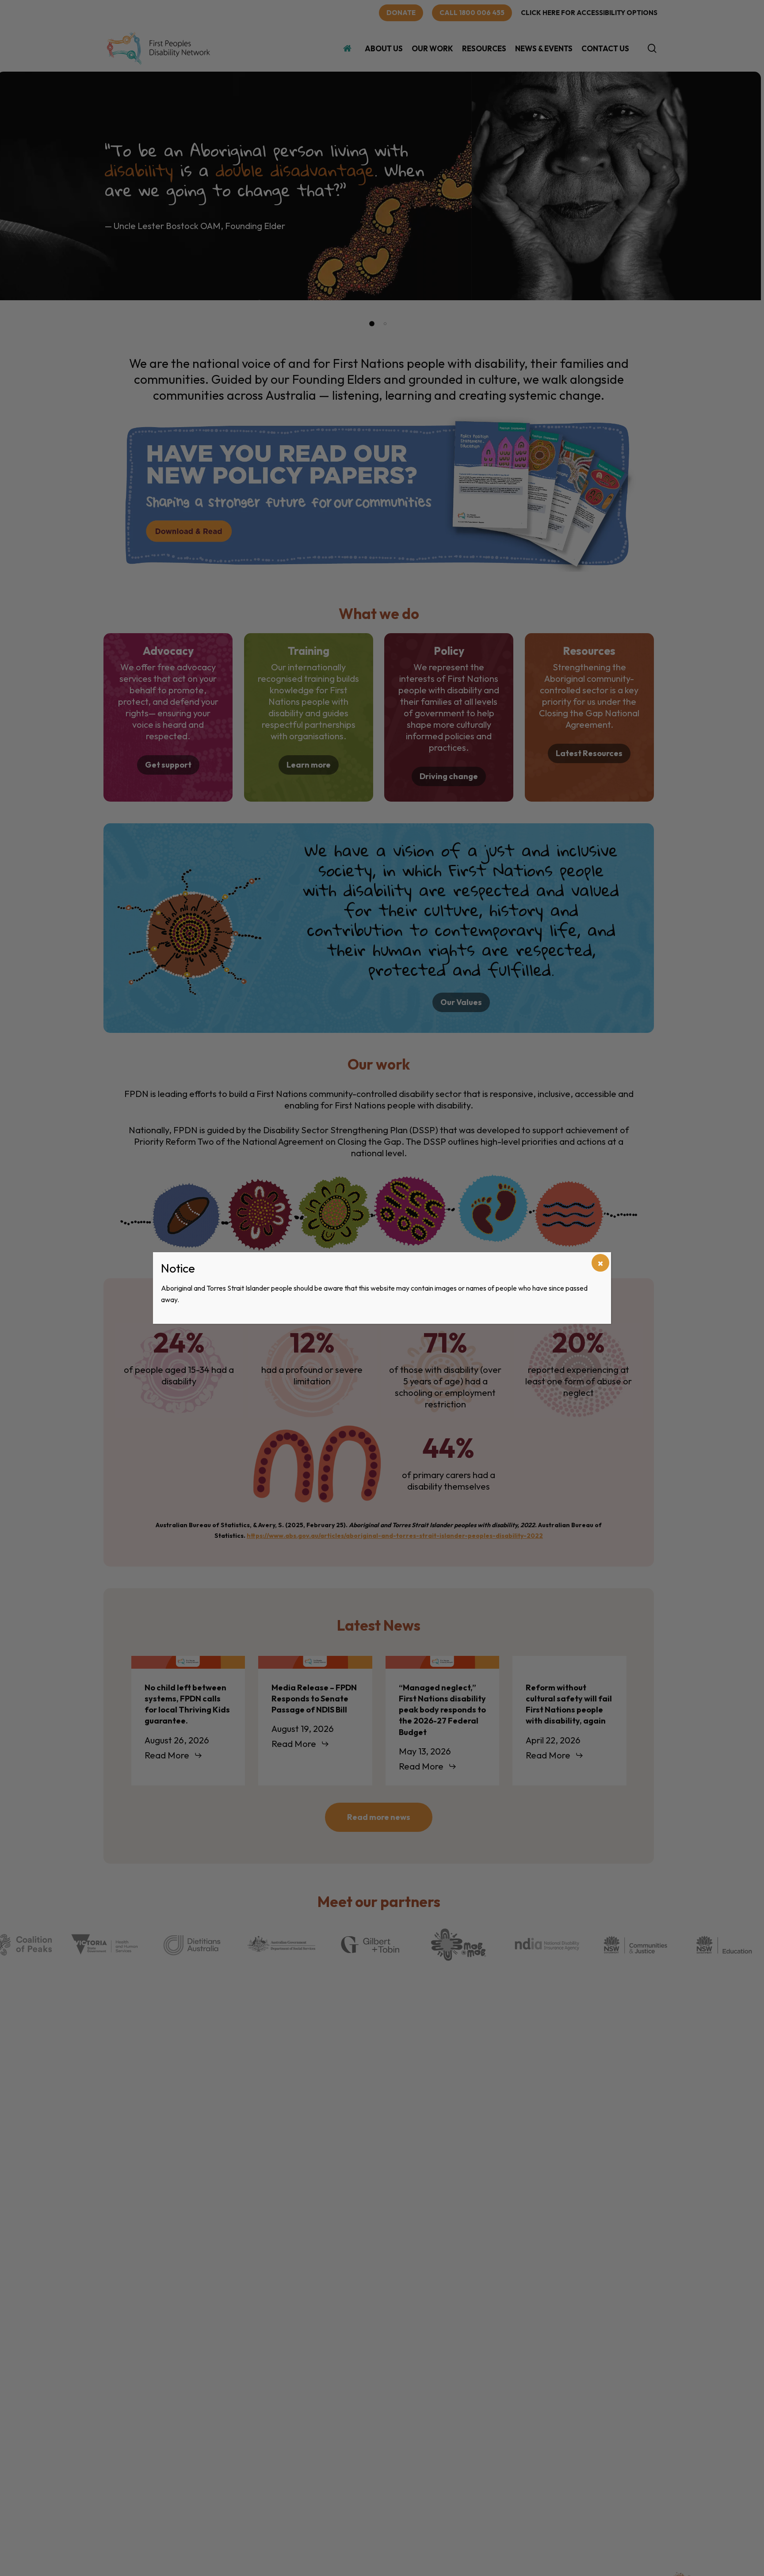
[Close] (600, 1263)
